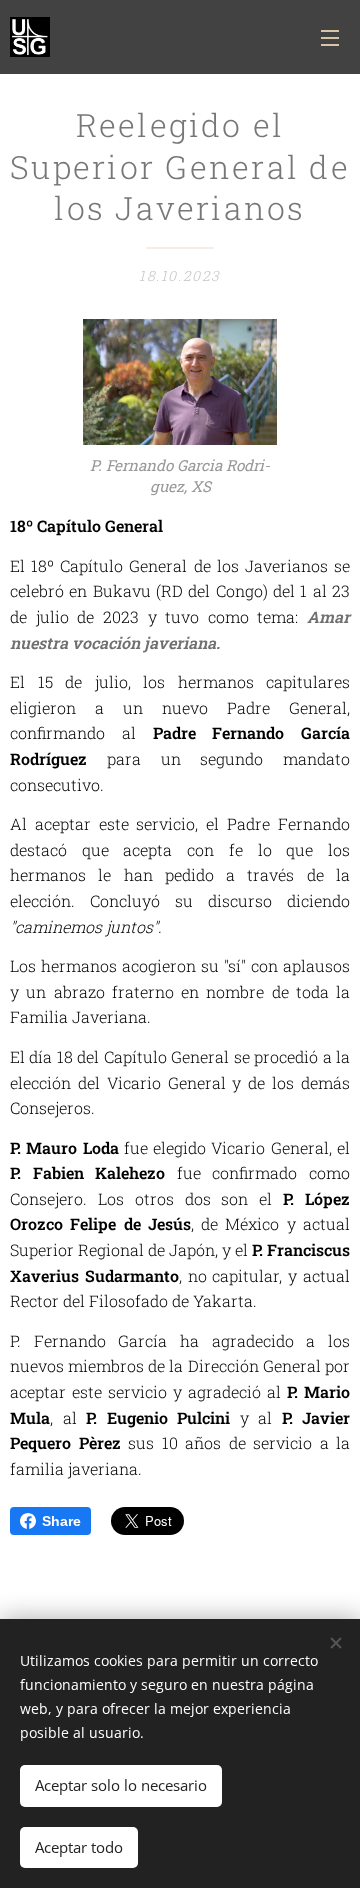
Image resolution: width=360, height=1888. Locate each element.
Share (61, 1521)
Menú (330, 37)
